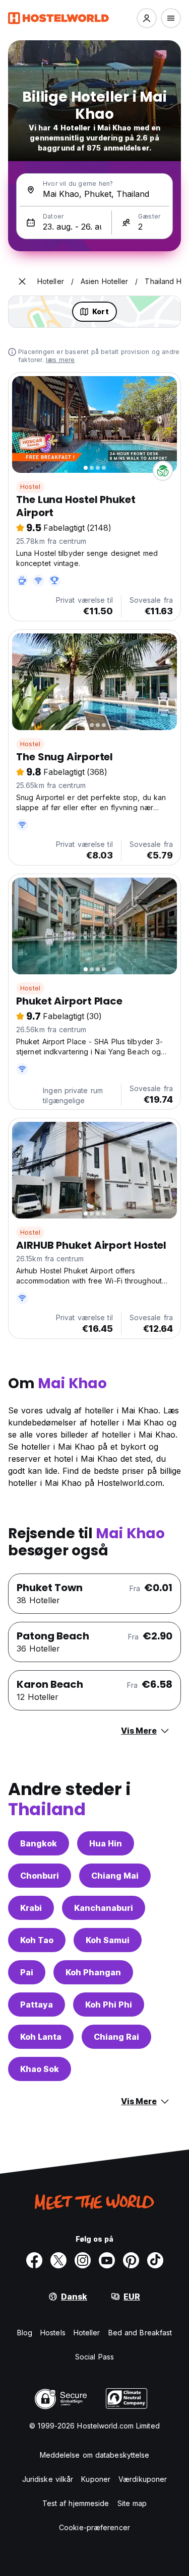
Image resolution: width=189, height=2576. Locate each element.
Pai (27, 1972)
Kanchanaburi (104, 1908)
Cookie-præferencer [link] (94, 2527)
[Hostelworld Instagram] (83, 2260)
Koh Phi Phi (109, 2005)
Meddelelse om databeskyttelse (95, 2455)
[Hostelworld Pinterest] (131, 2260)
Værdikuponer (143, 2479)
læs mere (60, 360)
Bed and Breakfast (140, 2333)
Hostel (30, 487)
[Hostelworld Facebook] (34, 2260)
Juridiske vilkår (48, 2479)
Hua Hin (106, 1843)
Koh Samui (108, 1940)
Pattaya (37, 2005)
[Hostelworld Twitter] (58, 2260)
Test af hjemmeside (76, 2503)
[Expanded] (22, 281)
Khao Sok (40, 2069)
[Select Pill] (147, 18)
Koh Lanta (41, 2037)
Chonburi (40, 1876)
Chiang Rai (116, 2037)
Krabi (31, 1908)
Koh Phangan (93, 1972)
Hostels (53, 2333)
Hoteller (87, 2333)
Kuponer (96, 2479)
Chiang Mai (115, 1876)
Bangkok (39, 1843)
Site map (132, 2503)
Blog (25, 2333)
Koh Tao (37, 1940)
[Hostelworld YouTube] (107, 2260)
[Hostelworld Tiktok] (155, 2260)
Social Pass (94, 2357)
